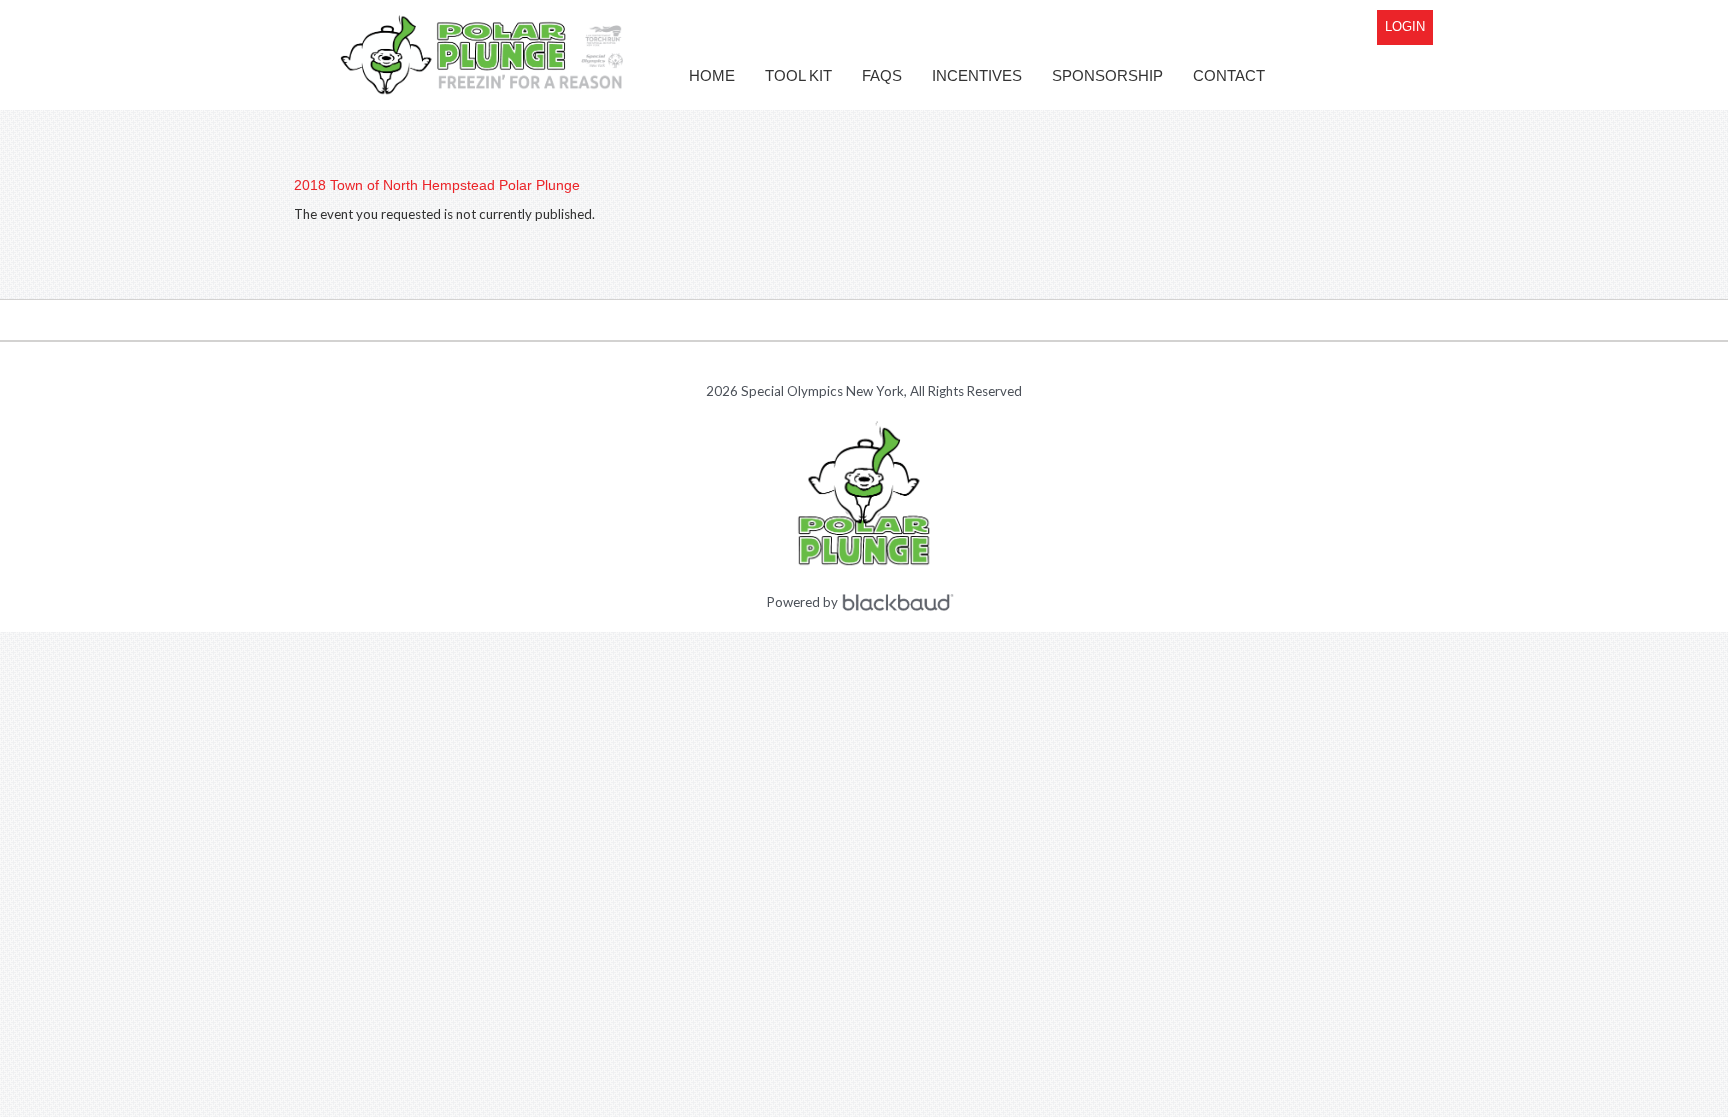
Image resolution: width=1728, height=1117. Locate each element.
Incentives (977, 75)
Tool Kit (798, 75)
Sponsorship (1107, 75)
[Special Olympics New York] (484, 55)
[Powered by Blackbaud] (901, 602)
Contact (1229, 75)
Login (1405, 26)
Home (712, 75)
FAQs (882, 75)
